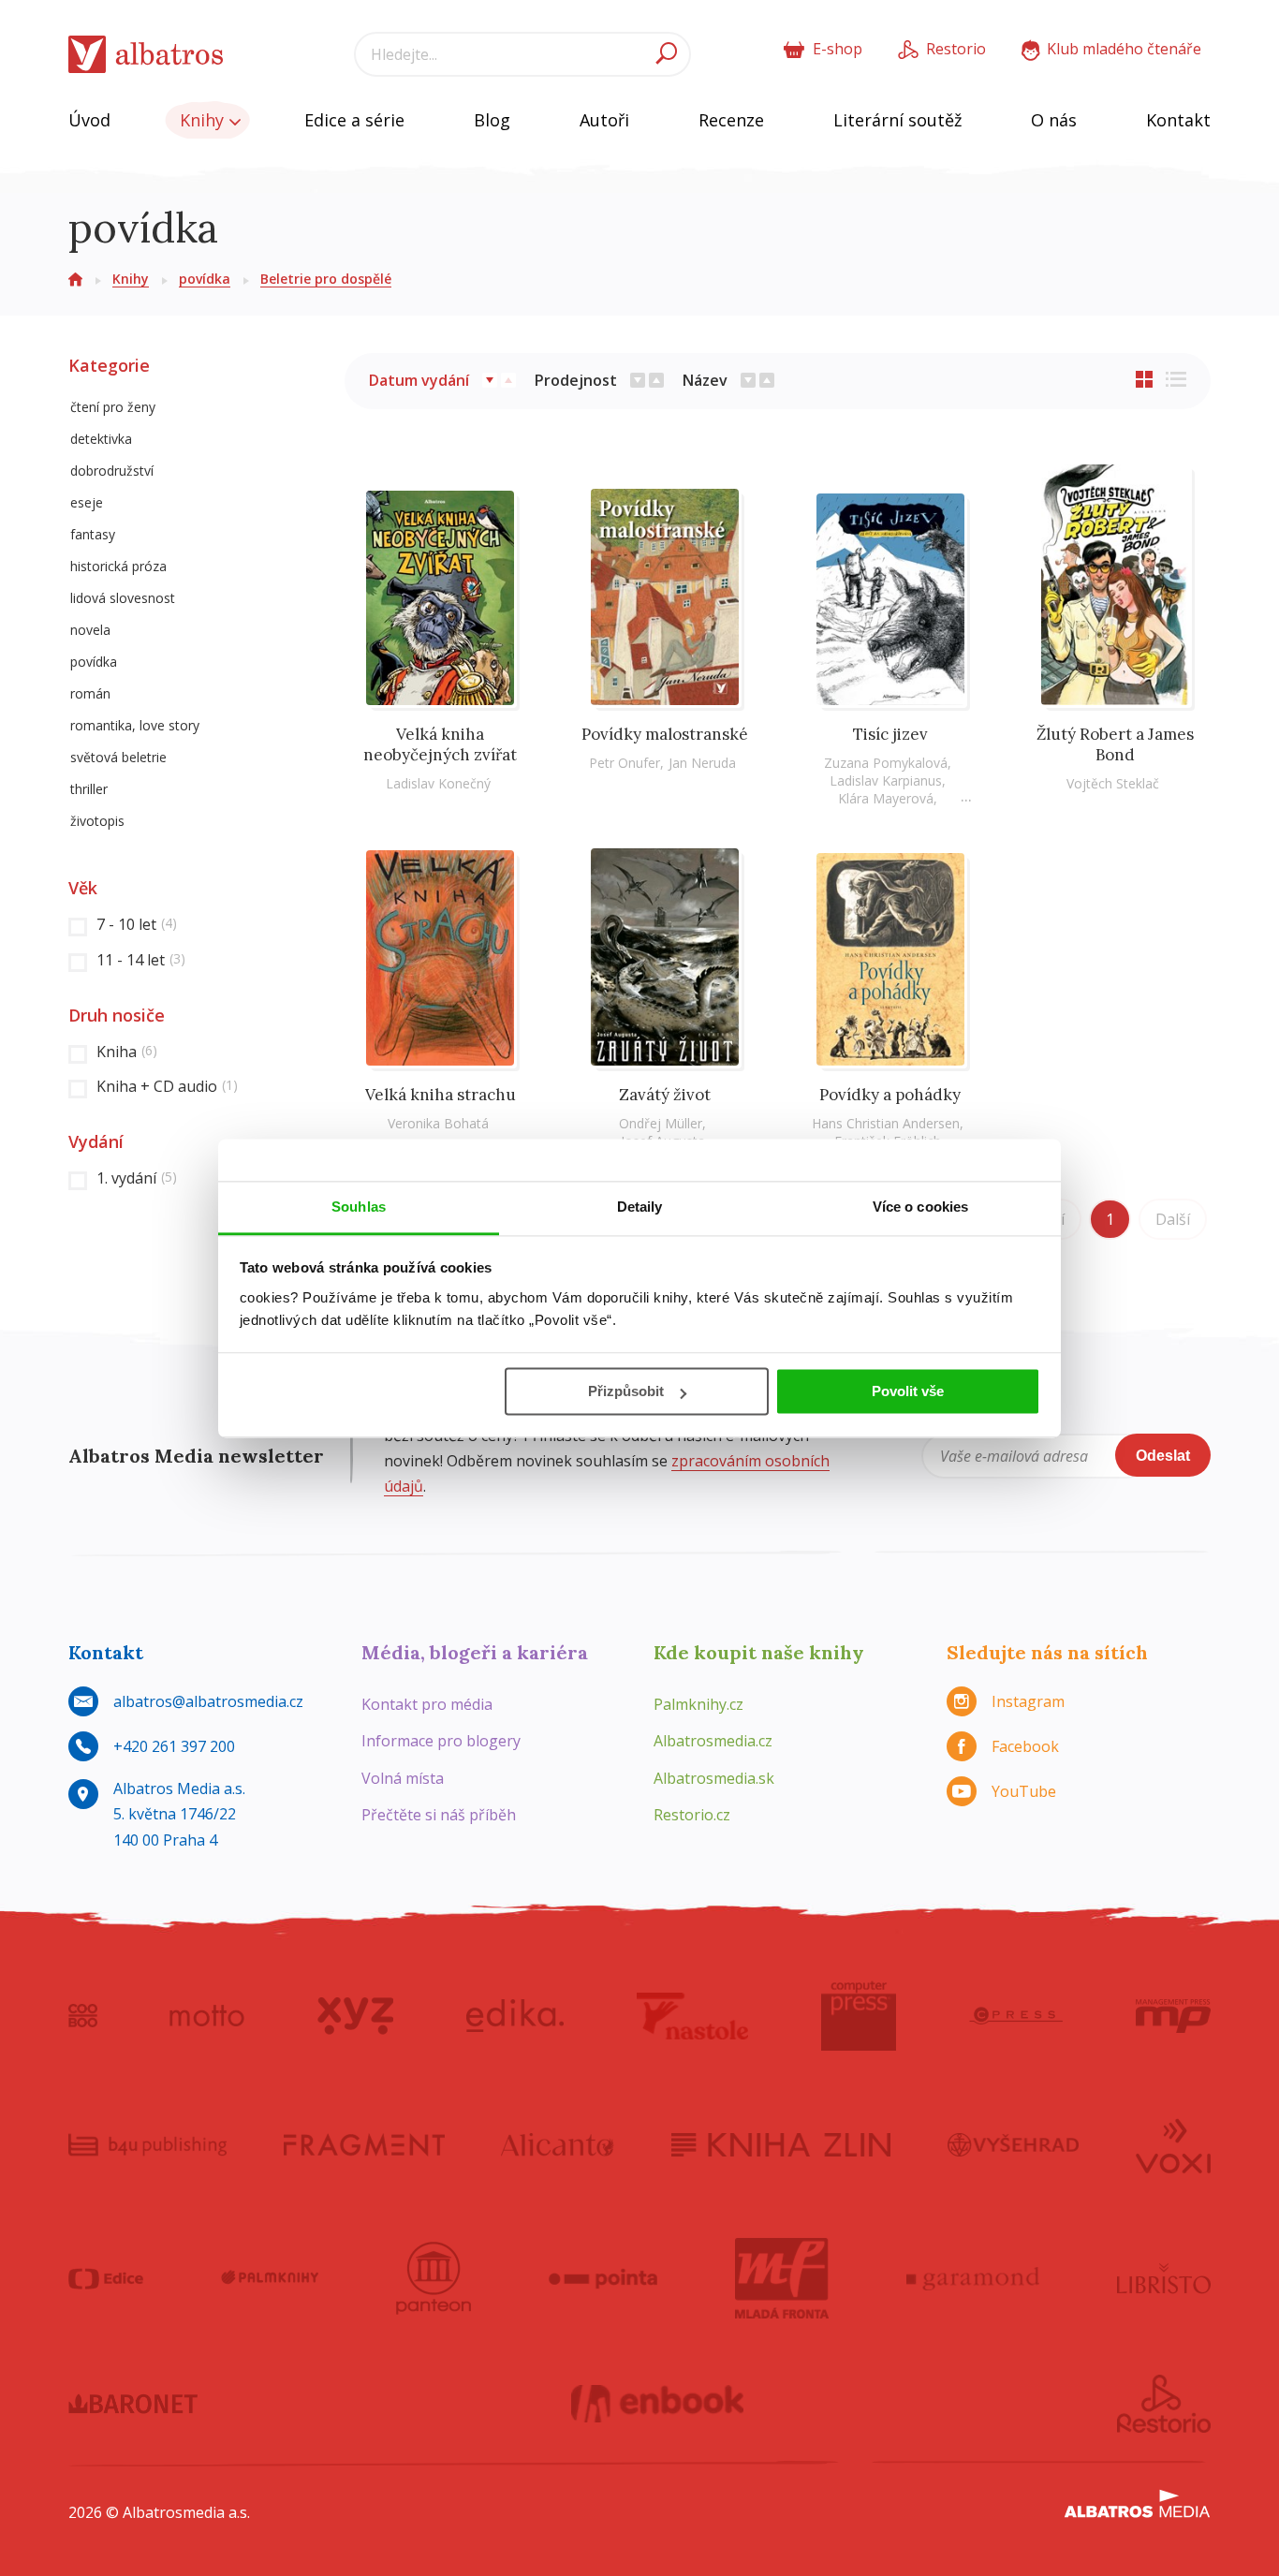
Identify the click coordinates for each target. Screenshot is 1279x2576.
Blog (492, 120)
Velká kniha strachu (441, 1095)
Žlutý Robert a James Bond (1115, 744)
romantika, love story (135, 725)
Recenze (731, 120)
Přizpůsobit (626, 1391)
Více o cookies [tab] (920, 1207)
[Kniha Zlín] (781, 2144)
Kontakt (1178, 120)
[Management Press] (1173, 2016)
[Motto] (207, 2016)
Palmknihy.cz (698, 1704)
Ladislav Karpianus (886, 780)
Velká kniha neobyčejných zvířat (440, 744)
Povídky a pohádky (890, 1095)
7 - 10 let (137, 924)
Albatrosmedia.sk (714, 1778)
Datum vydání (419, 380)
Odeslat (1163, 1456)
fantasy (93, 534)
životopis (97, 821)
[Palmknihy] (270, 2278)
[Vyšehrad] (1014, 2144)
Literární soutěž (897, 120)
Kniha (127, 1052)
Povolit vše (908, 1391)
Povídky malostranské (665, 734)
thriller (89, 789)
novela (90, 630)
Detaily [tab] (640, 1207)
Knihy (204, 120)
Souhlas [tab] (359, 1207)
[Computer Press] (859, 2016)
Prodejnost (576, 380)
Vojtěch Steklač (1113, 783)
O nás (1054, 120)
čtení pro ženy (113, 407)
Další (1173, 1219)
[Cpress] (1016, 2016)
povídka (205, 279)
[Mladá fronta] (782, 2278)
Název (705, 380)
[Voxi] (1173, 2144)
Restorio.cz (692, 1815)
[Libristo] (1164, 2278)
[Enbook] (658, 2404)
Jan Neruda (702, 763)
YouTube (1024, 1791)
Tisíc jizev (890, 734)
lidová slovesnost (123, 598)
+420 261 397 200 (174, 1746)
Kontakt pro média (427, 1704)
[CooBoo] (83, 2016)
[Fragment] (364, 2144)
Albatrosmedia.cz (713, 1741)
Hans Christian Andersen (886, 1123)
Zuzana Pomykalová (886, 763)
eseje (87, 502)
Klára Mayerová (886, 798)
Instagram (1028, 1701)
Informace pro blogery (441, 1741)
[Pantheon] (434, 2278)
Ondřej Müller (661, 1123)
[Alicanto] (558, 2144)
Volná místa (403, 1778)
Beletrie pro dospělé (326, 279)
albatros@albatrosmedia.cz (208, 1701)
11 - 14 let (141, 960)
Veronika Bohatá (438, 1123)
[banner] (146, 55)
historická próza (118, 566)
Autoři (604, 120)
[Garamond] (973, 2278)
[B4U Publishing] (147, 2144)
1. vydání (137, 1178)
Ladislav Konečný (438, 783)
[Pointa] (603, 2278)
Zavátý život (665, 1095)
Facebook (1025, 1746)
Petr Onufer (625, 763)
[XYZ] (355, 2016)
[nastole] (693, 2016)
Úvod (89, 120)
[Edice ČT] (106, 2278)
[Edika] (515, 2016)
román (90, 693)
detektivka (101, 439)
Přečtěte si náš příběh (439, 1815)
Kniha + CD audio (167, 1086)
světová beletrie (118, 757)
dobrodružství (112, 471)
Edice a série (354, 120)
